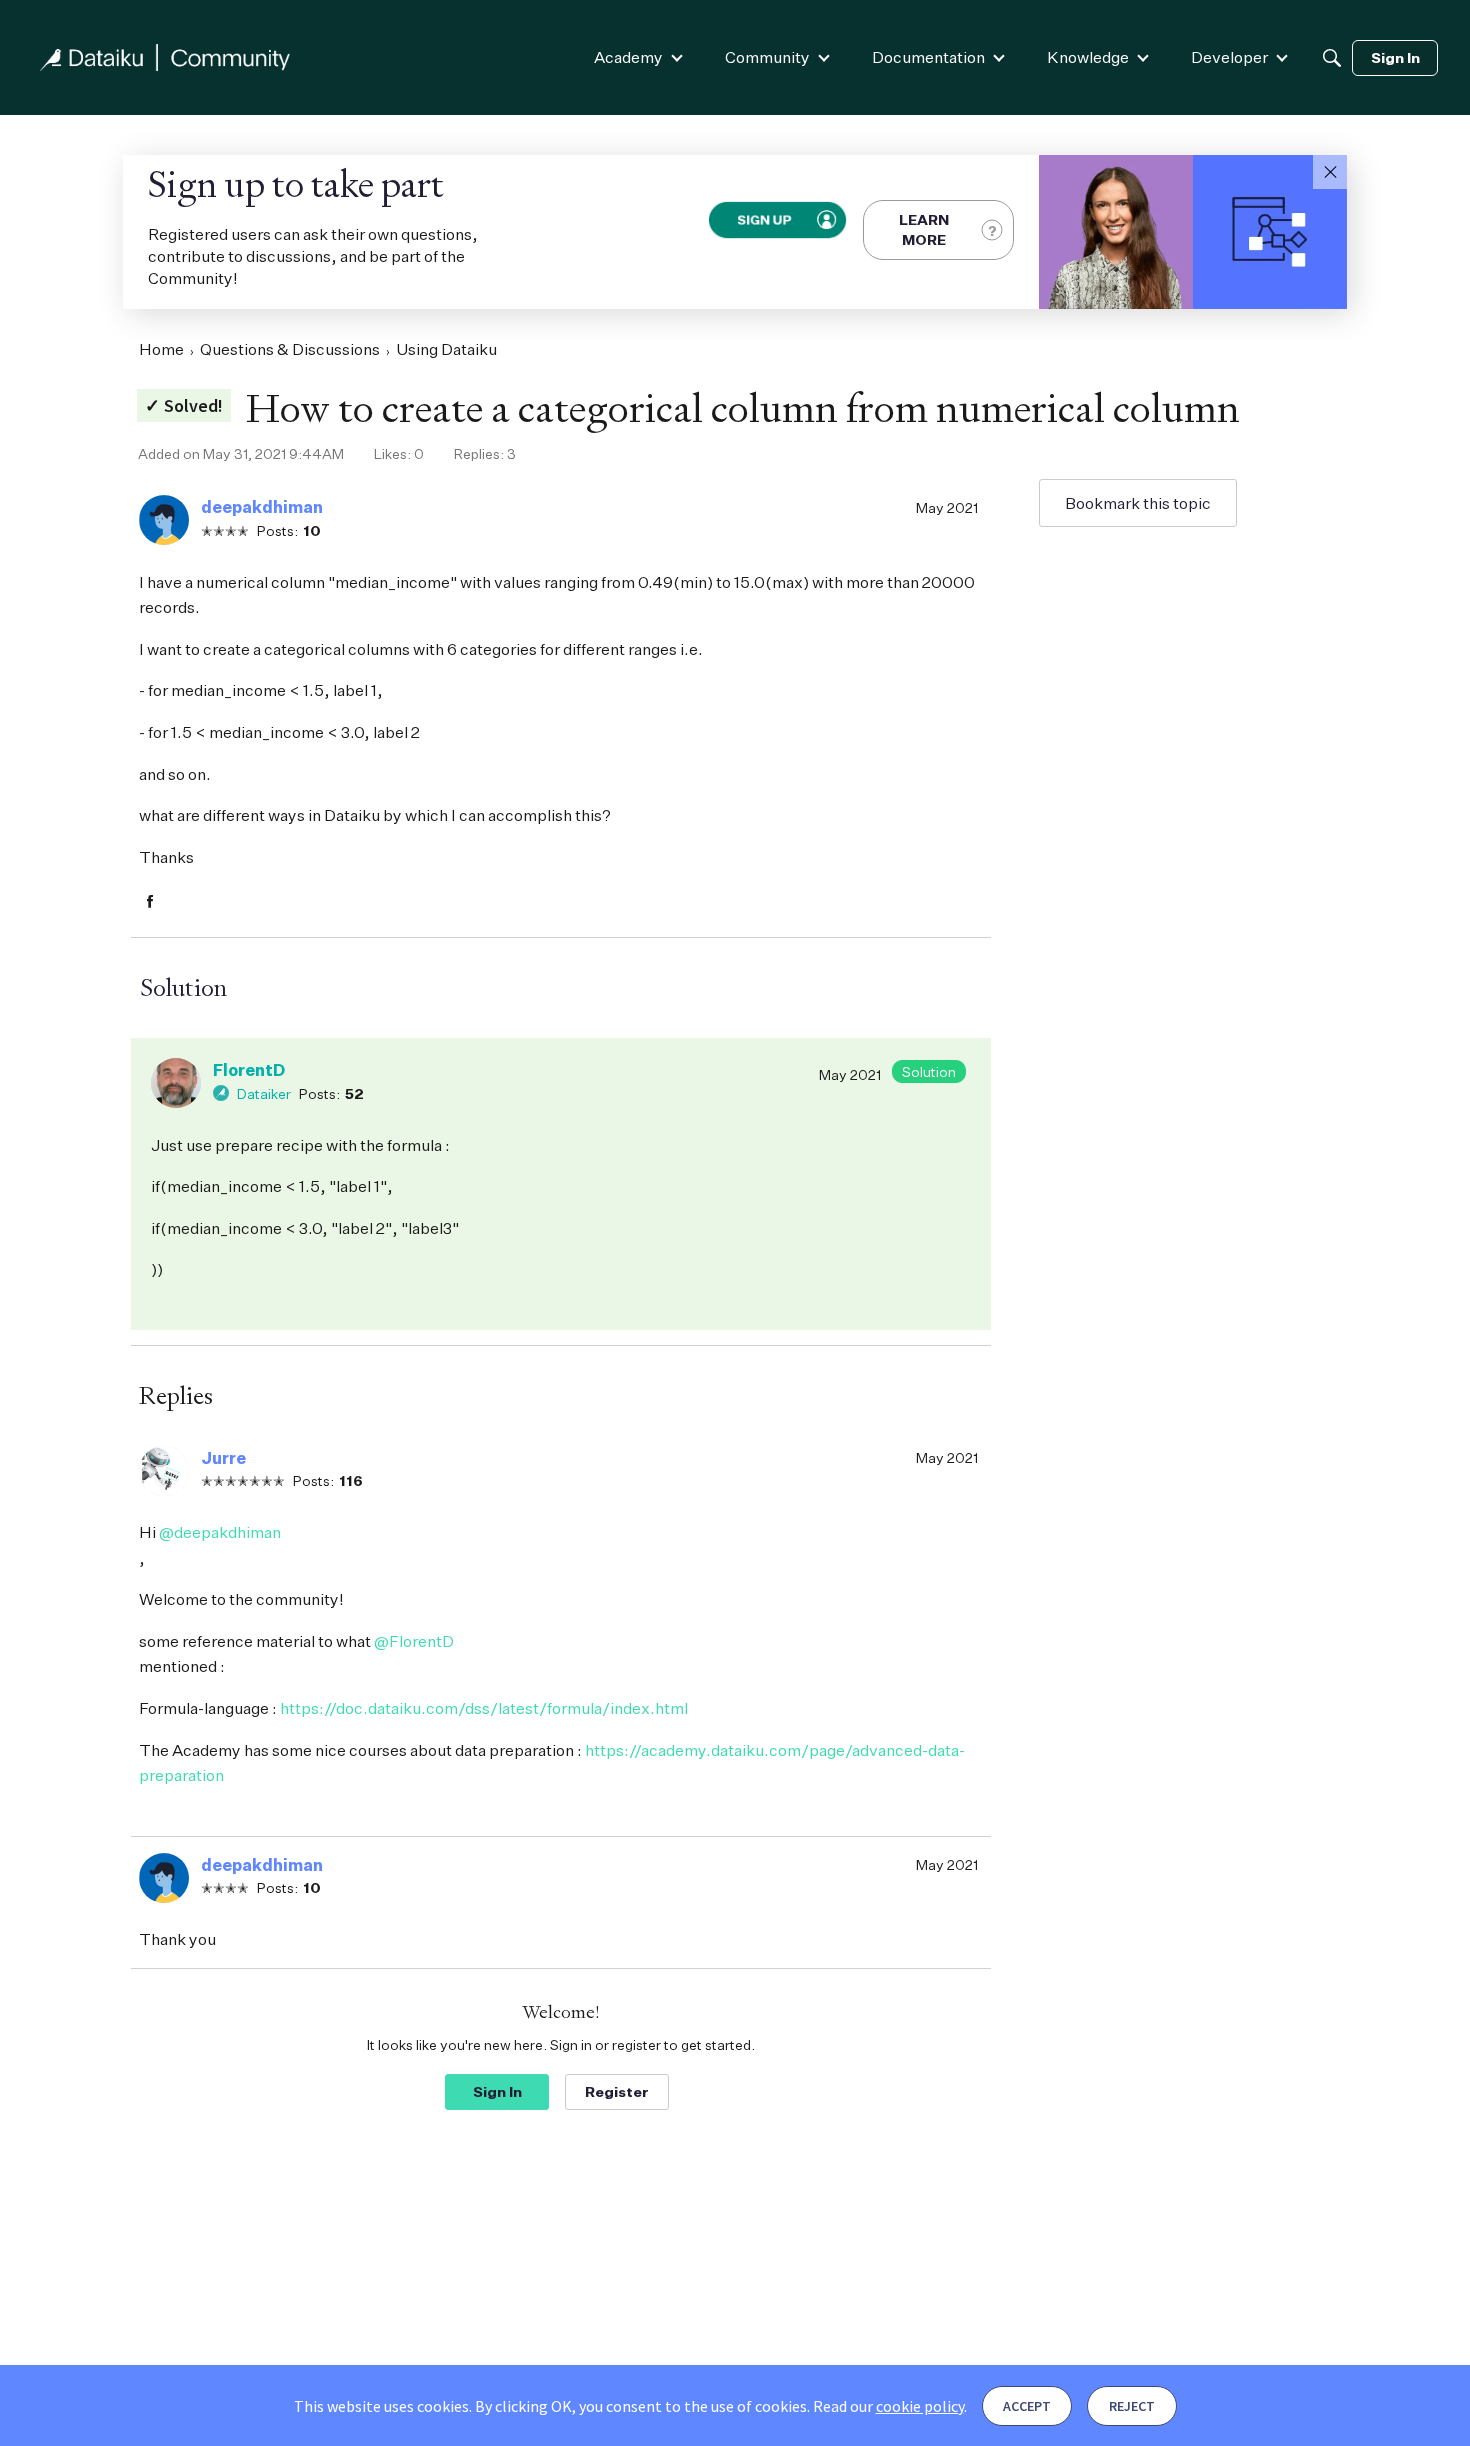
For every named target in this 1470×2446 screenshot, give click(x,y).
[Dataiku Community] (165, 57)
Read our (888, 2406)
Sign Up (764, 220)
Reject (1132, 2406)
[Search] (1332, 58)
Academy (628, 57)
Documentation (928, 57)
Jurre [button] (223, 1458)
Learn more (924, 229)
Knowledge (1088, 57)
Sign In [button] (497, 2091)
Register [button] (617, 2091)
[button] (1330, 172)
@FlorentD (414, 1641)
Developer (1229, 57)
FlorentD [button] (249, 1070)
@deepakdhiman (220, 1532)
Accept (1027, 2406)
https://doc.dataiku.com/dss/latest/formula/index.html (484, 1708)
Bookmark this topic (1138, 503)
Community (767, 57)
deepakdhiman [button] (262, 507)
